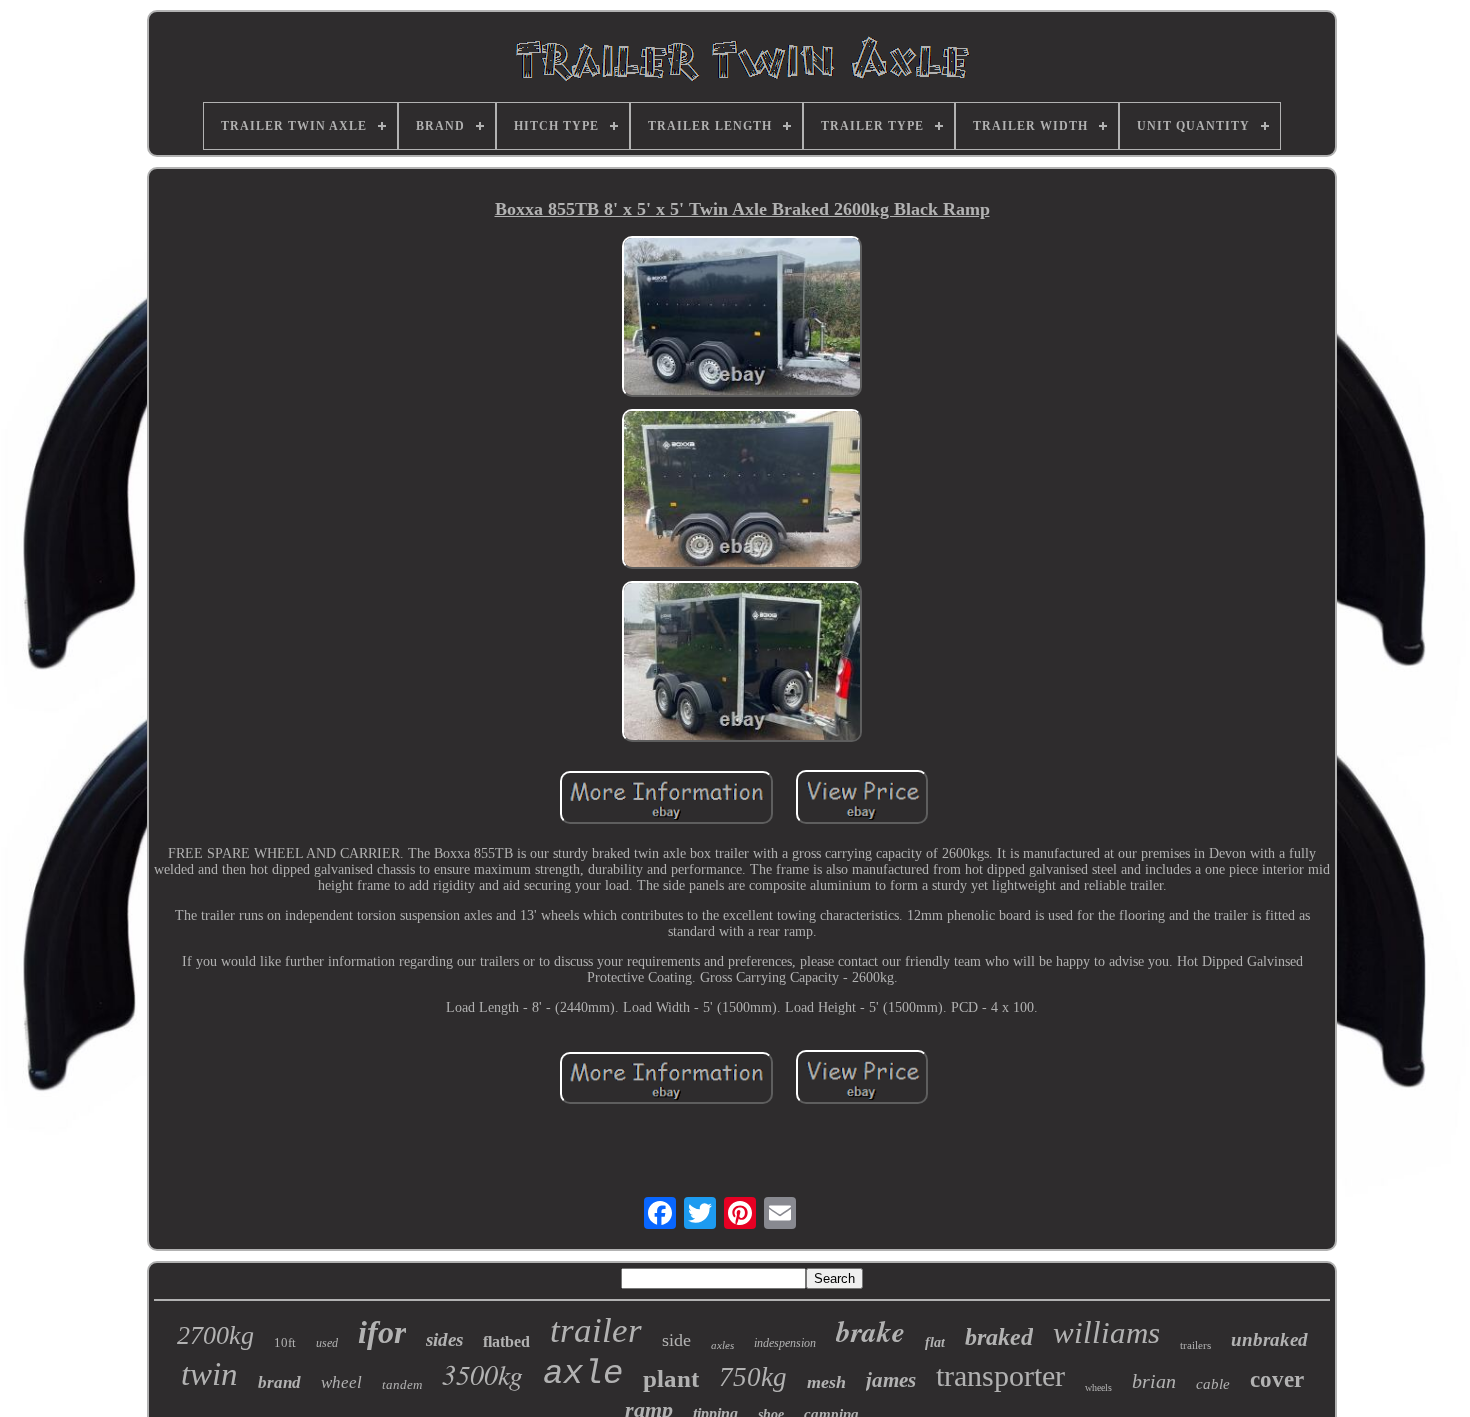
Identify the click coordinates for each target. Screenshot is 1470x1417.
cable (1213, 1384)
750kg (753, 1377)
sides (444, 1339)
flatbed (506, 1341)
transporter (1000, 1375)
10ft (285, 1342)
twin (209, 1374)
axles (722, 1345)
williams (1106, 1332)
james (891, 1380)
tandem (402, 1384)
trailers (1195, 1345)
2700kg (215, 1335)
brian (1154, 1381)
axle (583, 1374)
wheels (1098, 1387)
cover (1277, 1379)
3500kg (482, 1374)
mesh (826, 1382)
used (327, 1343)
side (676, 1340)
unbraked (1269, 1339)
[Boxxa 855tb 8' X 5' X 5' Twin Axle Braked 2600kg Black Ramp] (742, 318)
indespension (785, 1343)
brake (870, 1331)
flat (935, 1342)
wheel (341, 1382)
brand (279, 1382)
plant (671, 1378)
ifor (382, 1332)
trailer (596, 1330)
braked (999, 1337)
